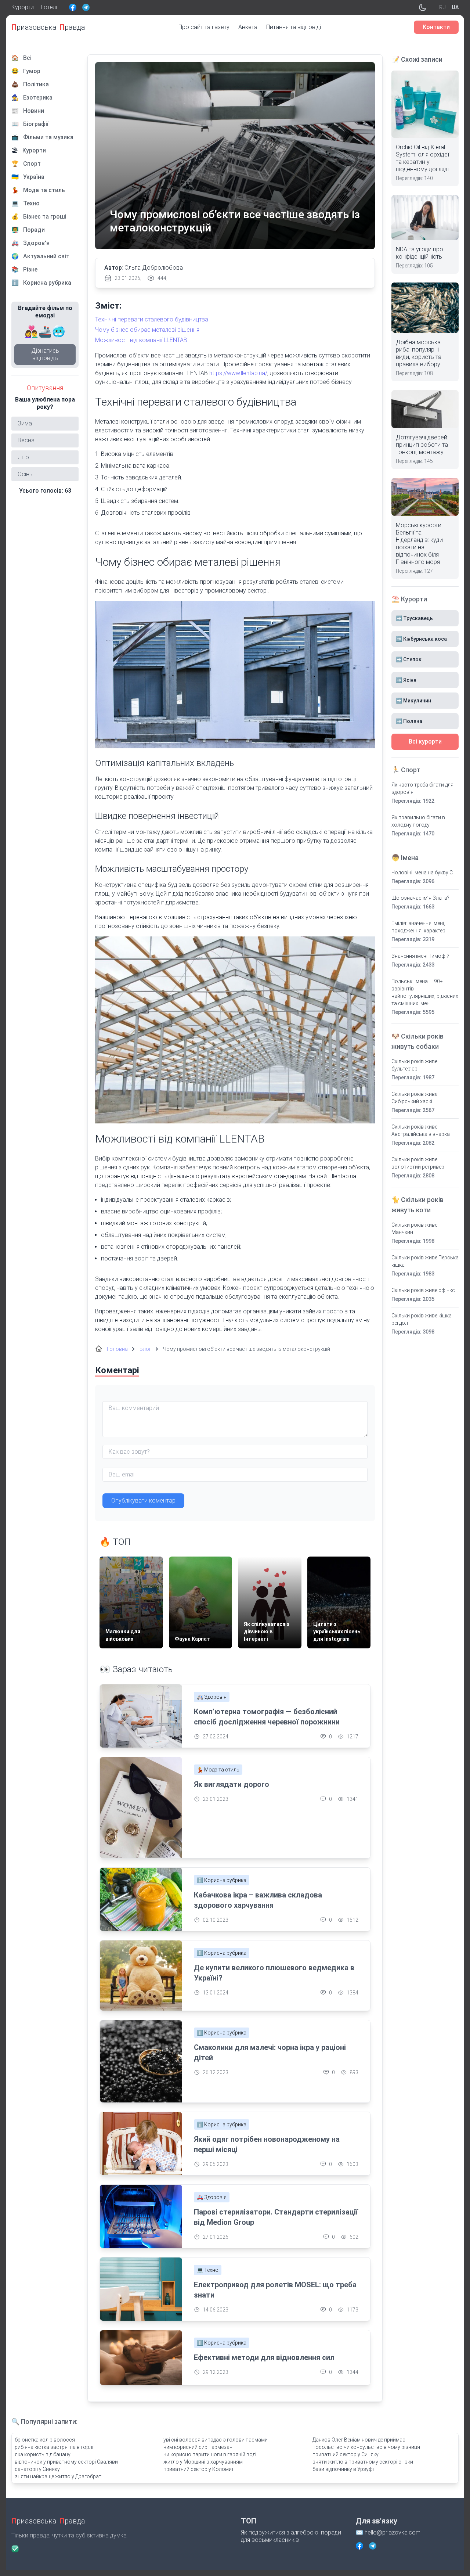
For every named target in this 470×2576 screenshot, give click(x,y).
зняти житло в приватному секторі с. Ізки (363, 2462)
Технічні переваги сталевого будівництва (152, 319)
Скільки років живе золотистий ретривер (418, 1163)
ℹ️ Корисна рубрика (222, 1880)
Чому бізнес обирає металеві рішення (147, 330)
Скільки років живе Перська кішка (425, 1261)
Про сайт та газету (204, 27)
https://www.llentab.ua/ (238, 373)
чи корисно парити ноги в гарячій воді (210, 2454)
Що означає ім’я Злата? (420, 898)
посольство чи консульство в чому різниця (366, 2447)
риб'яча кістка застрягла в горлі (54, 2447)
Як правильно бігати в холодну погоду (418, 821)
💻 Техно (208, 2270)
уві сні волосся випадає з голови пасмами (216, 2440)
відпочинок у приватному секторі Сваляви (66, 2462)
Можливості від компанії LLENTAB (141, 340)
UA (455, 7)
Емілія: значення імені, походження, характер (418, 927)
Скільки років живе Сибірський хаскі (414, 1098)
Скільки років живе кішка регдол (422, 1319)
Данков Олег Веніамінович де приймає (359, 2440)
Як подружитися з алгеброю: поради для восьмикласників (291, 2536)
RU (442, 7)
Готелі (49, 7)
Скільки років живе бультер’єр (414, 1065)
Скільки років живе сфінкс (423, 1290)
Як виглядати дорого (232, 1784)
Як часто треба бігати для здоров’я (422, 788)
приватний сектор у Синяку (346, 2454)
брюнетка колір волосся (45, 2440)
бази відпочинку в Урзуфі (343, 2469)
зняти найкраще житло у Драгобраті (59, 2476)
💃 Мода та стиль (218, 1770)
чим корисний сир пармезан (198, 2447)
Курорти (23, 7)
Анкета (248, 27)
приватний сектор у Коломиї (198, 2469)
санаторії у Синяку (37, 2469)
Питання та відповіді (294, 27)
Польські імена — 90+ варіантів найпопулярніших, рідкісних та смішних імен (425, 992)
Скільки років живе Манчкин (414, 1228)
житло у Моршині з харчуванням (203, 2462)
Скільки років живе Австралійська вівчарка (421, 1130)
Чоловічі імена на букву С (422, 873)
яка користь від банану (43, 2454)
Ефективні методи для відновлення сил (264, 2357)
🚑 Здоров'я (212, 1697)
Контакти (436, 27)
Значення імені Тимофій (420, 956)
